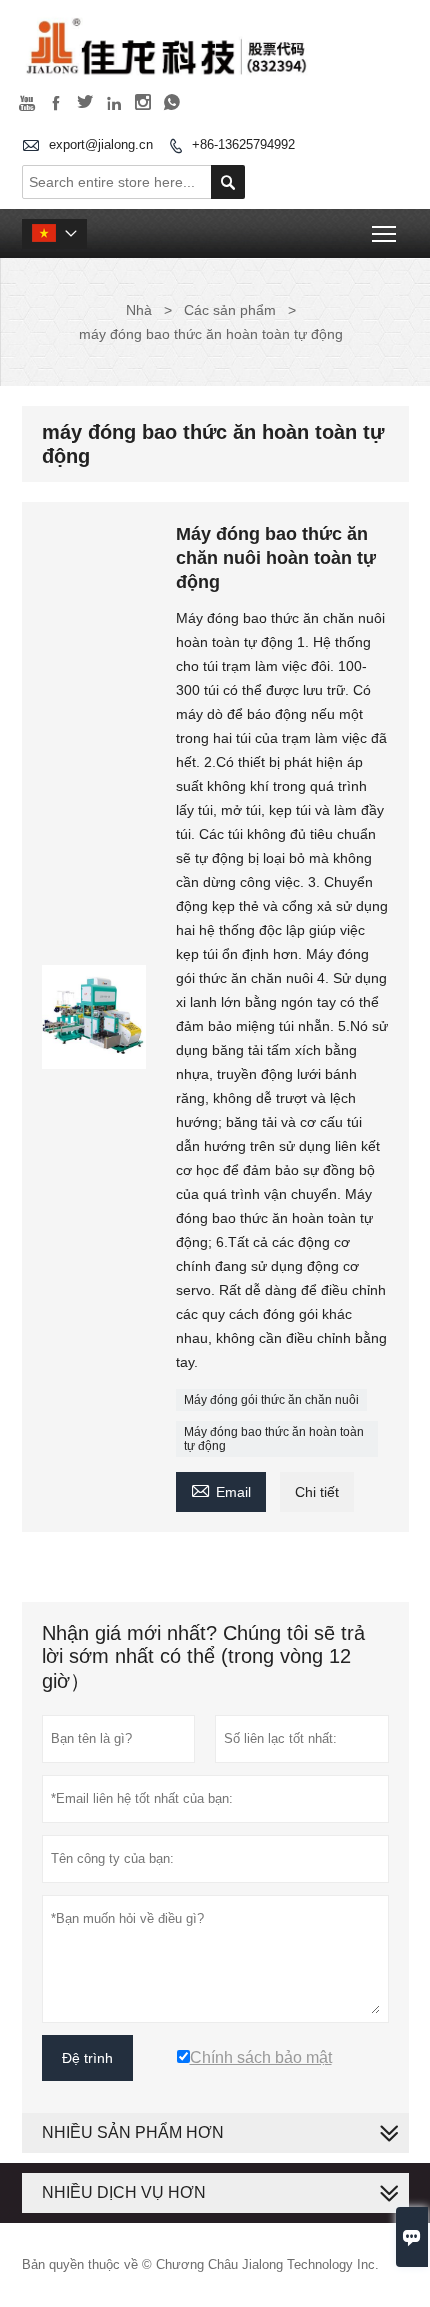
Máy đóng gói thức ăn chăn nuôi (271, 1400)
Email (221, 1489)
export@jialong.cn (101, 144)
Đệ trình (87, 2058)
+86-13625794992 (243, 144)
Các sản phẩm (230, 310)
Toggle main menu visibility (384, 233)
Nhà (139, 310)
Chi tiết (317, 1492)
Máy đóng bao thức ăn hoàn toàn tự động (274, 1439)
